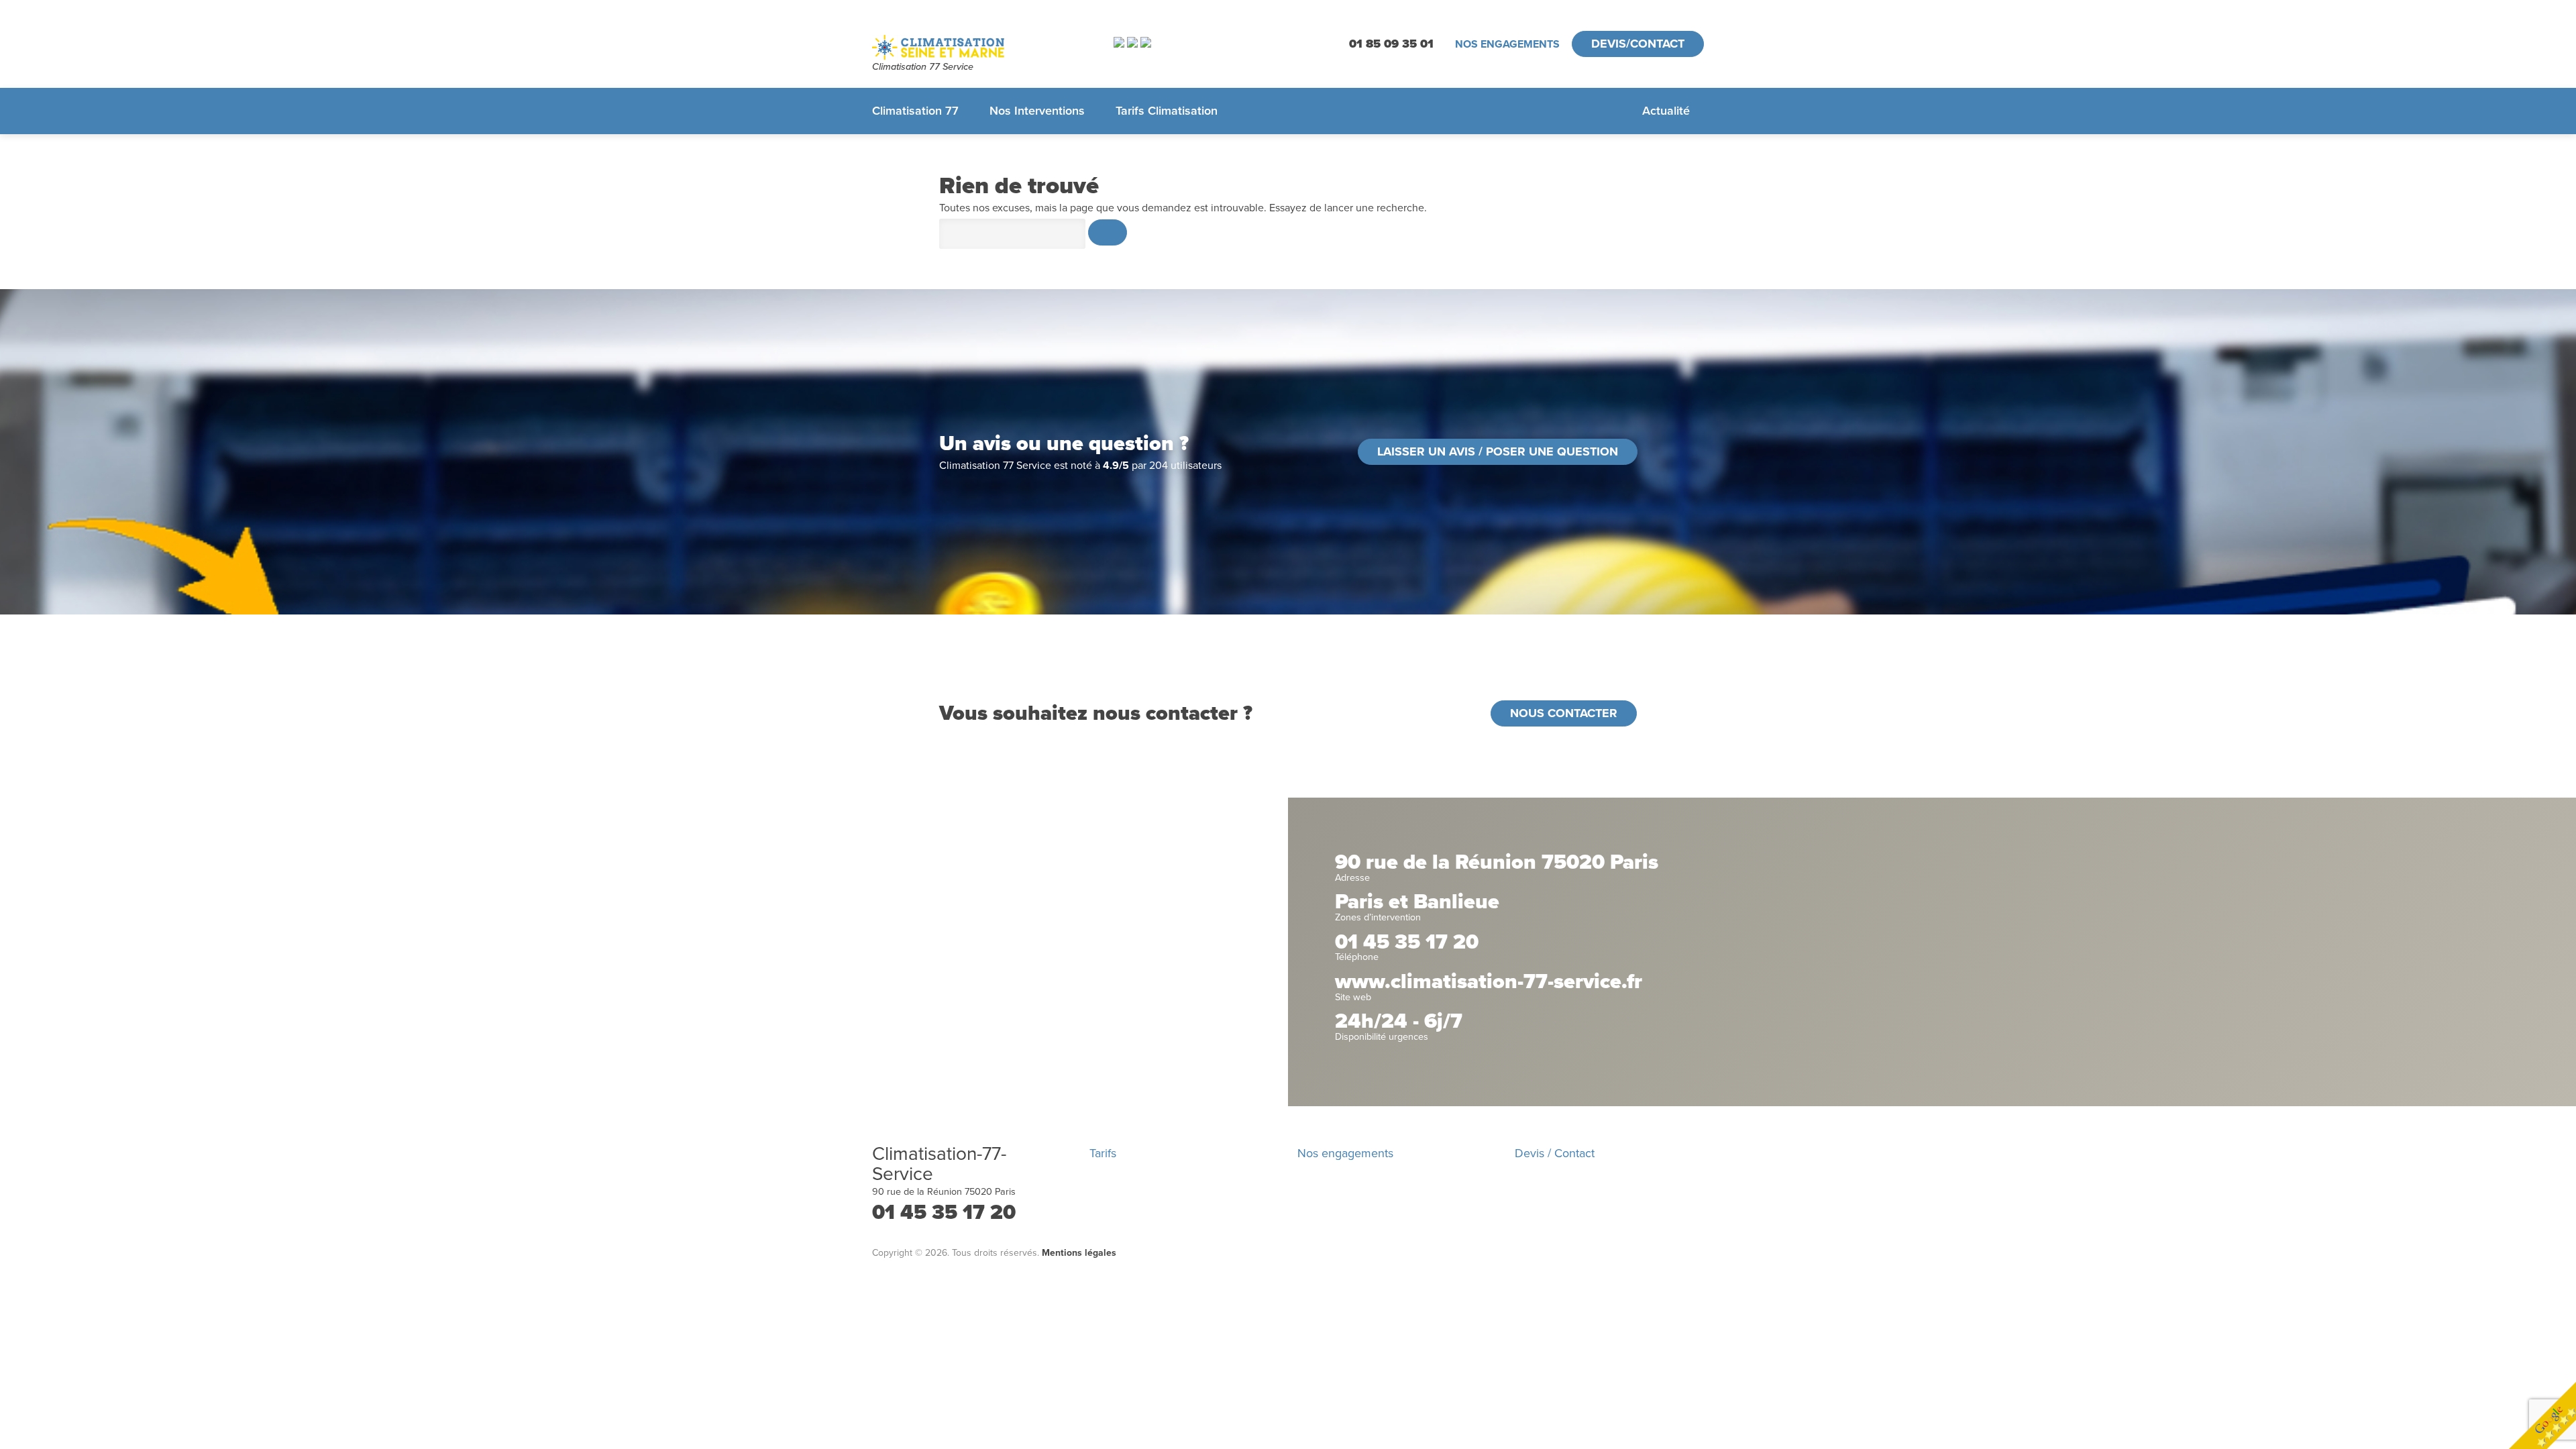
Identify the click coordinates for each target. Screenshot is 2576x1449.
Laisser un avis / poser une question (1498, 451)
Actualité (1666, 111)
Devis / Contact (1555, 1153)
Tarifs (1103, 1153)
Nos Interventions (1037, 111)
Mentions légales (1079, 1253)
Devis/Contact (1638, 44)
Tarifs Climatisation (1167, 111)
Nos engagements (1507, 44)
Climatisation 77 (915, 111)
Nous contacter (1564, 713)
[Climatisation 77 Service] (976, 47)
